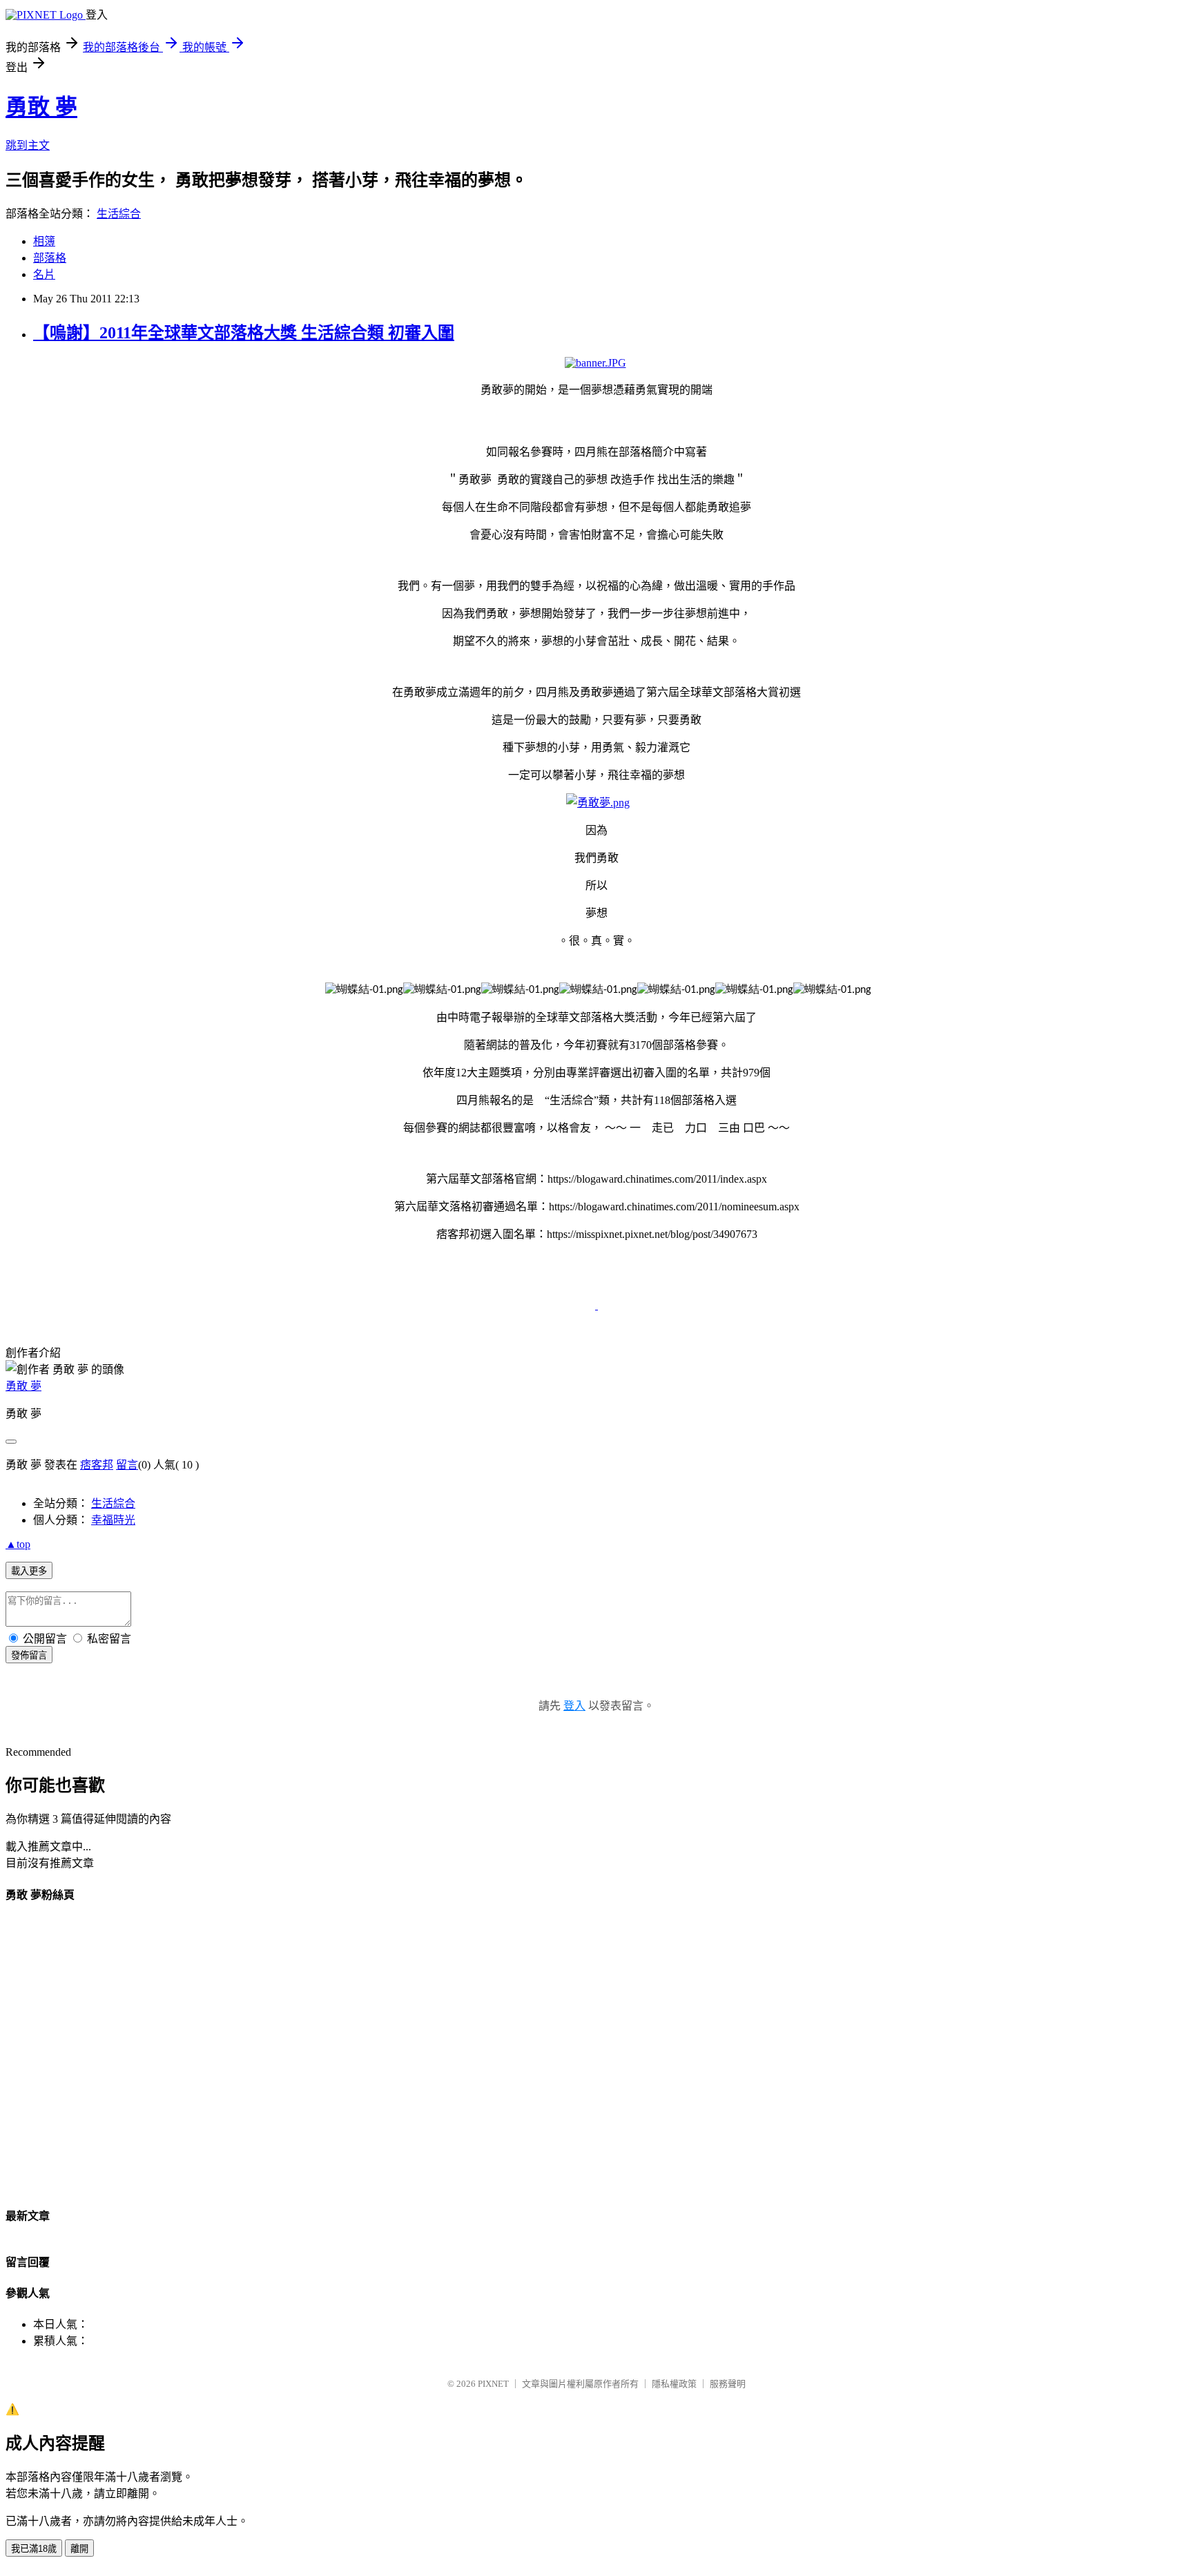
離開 (79, 2549)
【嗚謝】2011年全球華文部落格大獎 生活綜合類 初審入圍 (244, 333)
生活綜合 (119, 214)
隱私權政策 (674, 2384)
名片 (44, 274)
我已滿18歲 (34, 2549)
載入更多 (29, 1571)
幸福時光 (113, 1520)
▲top (18, 1544)
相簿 (44, 241)
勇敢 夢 (41, 107)
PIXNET (493, 2384)
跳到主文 (28, 145)
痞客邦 (97, 1465)
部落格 (50, 258)
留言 (127, 1465)
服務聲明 (728, 2384)
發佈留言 (29, 1655)
